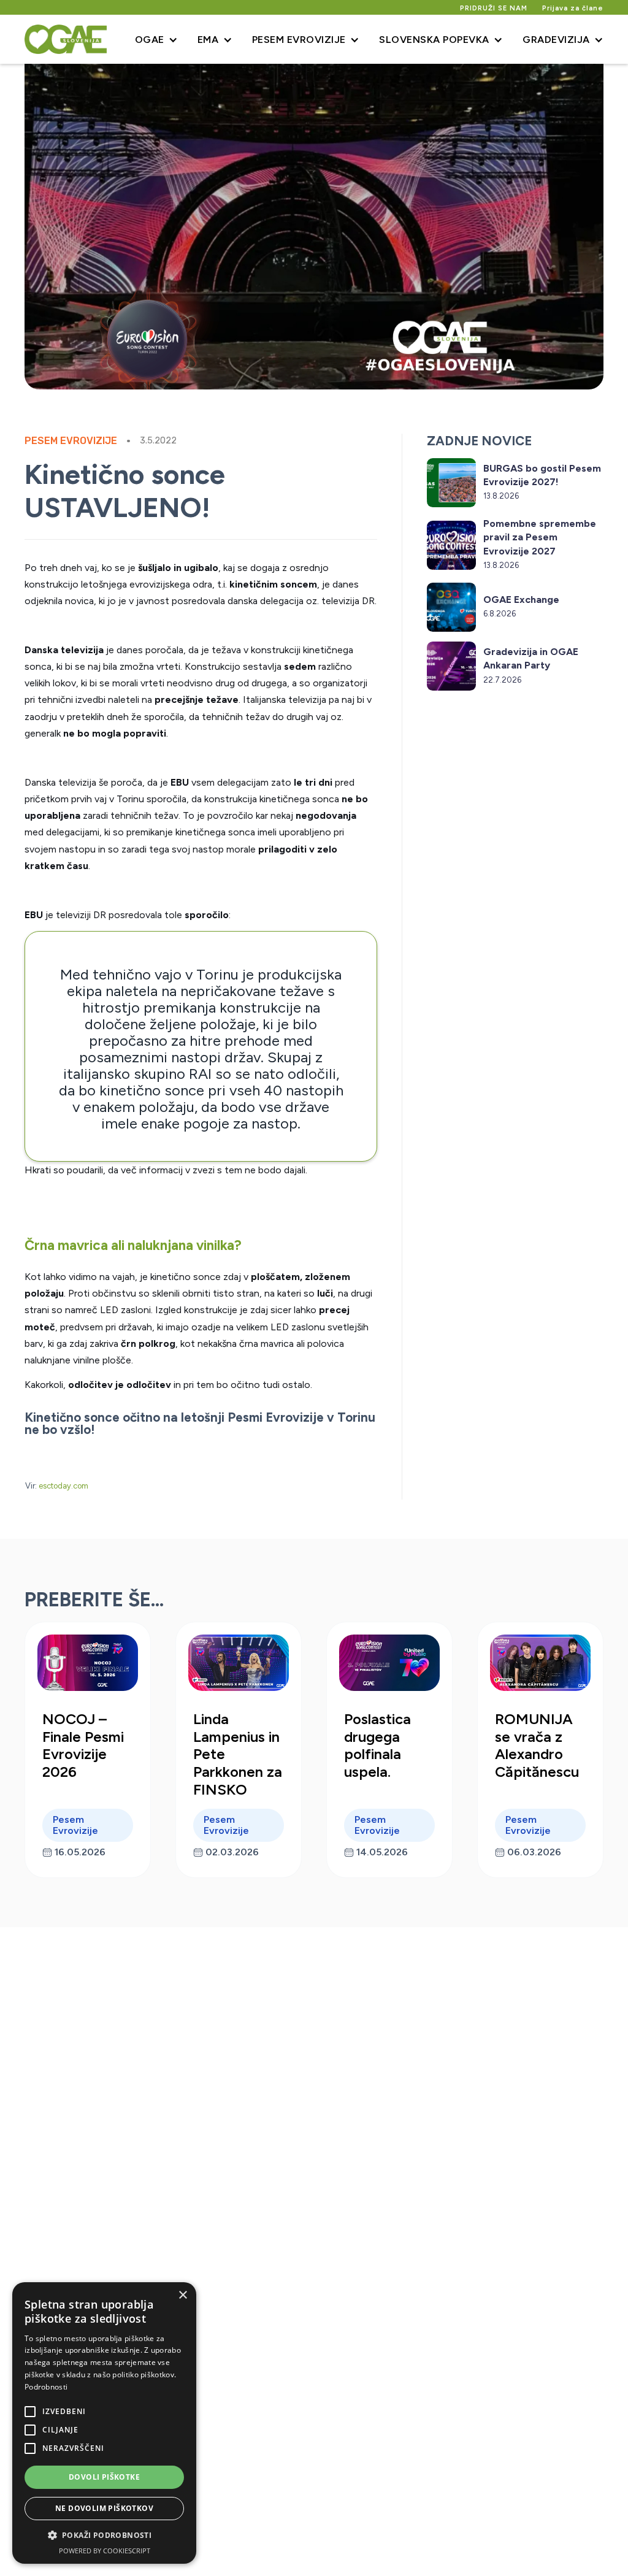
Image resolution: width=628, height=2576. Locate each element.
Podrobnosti (46, 2387)
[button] (156, 39)
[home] (66, 39)
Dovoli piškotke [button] (104, 2477)
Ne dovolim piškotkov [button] (104, 2508)
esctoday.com (63, 1486)
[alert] (104, 2423)
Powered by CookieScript (105, 2551)
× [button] (182, 2295)
